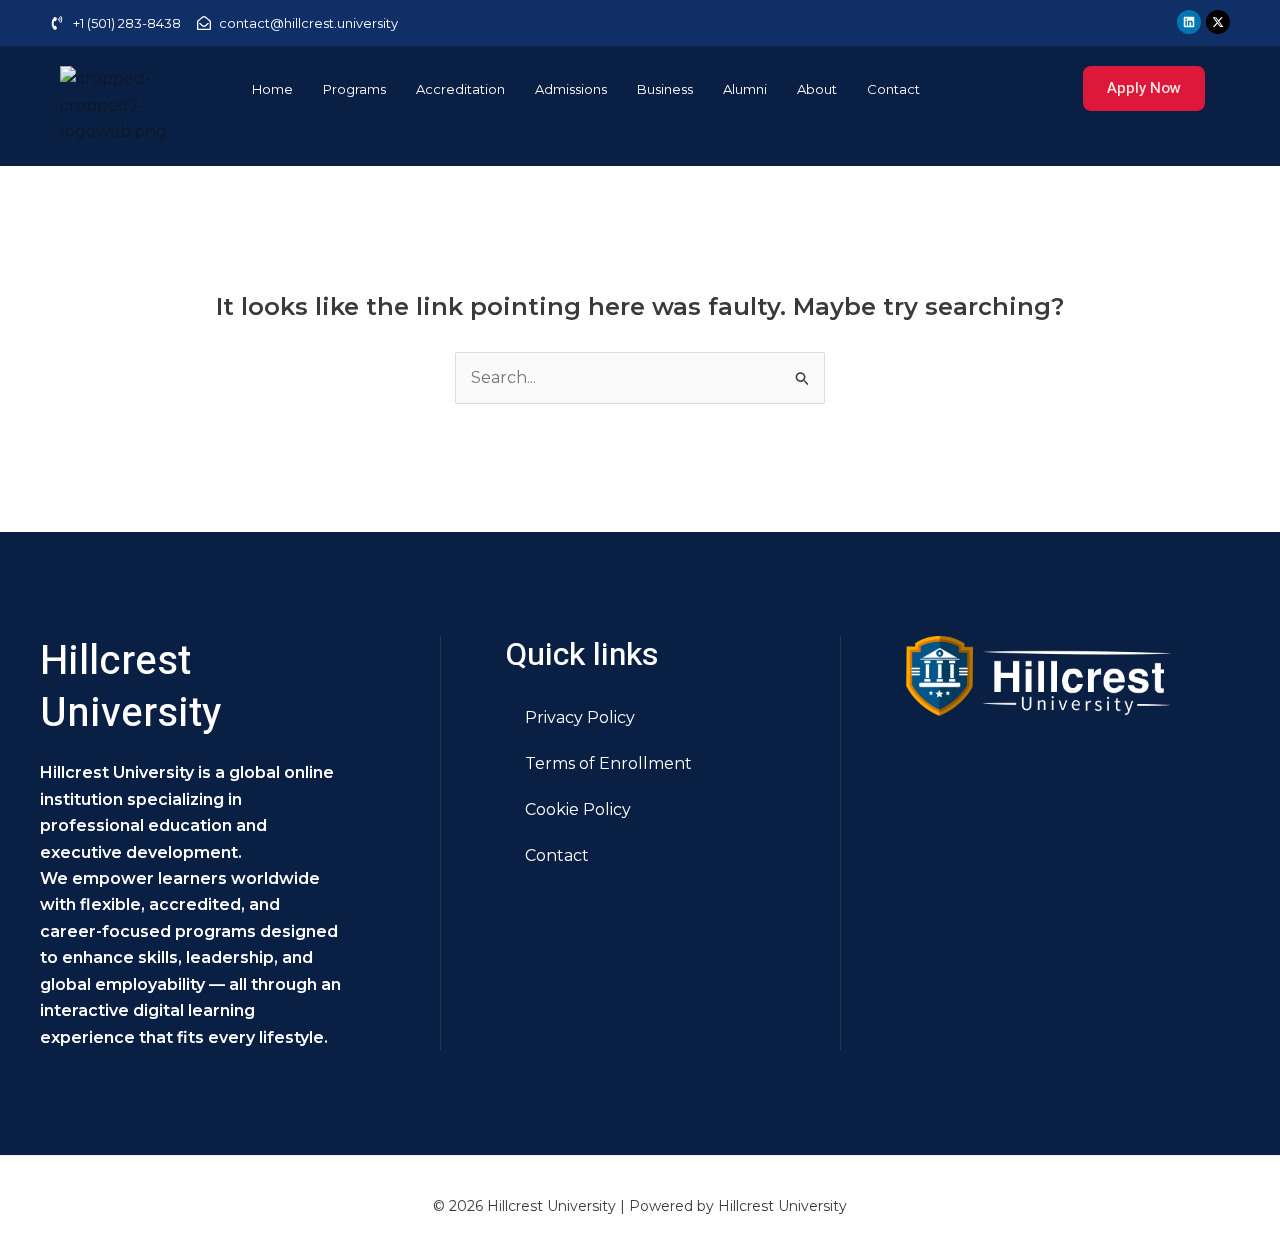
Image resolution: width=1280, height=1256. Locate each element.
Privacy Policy (580, 717)
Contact (893, 89)
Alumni (745, 89)
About (817, 89)
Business (665, 89)
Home (272, 89)
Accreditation (460, 89)
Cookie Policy (578, 809)
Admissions (571, 89)
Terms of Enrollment (608, 763)
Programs (354, 89)
